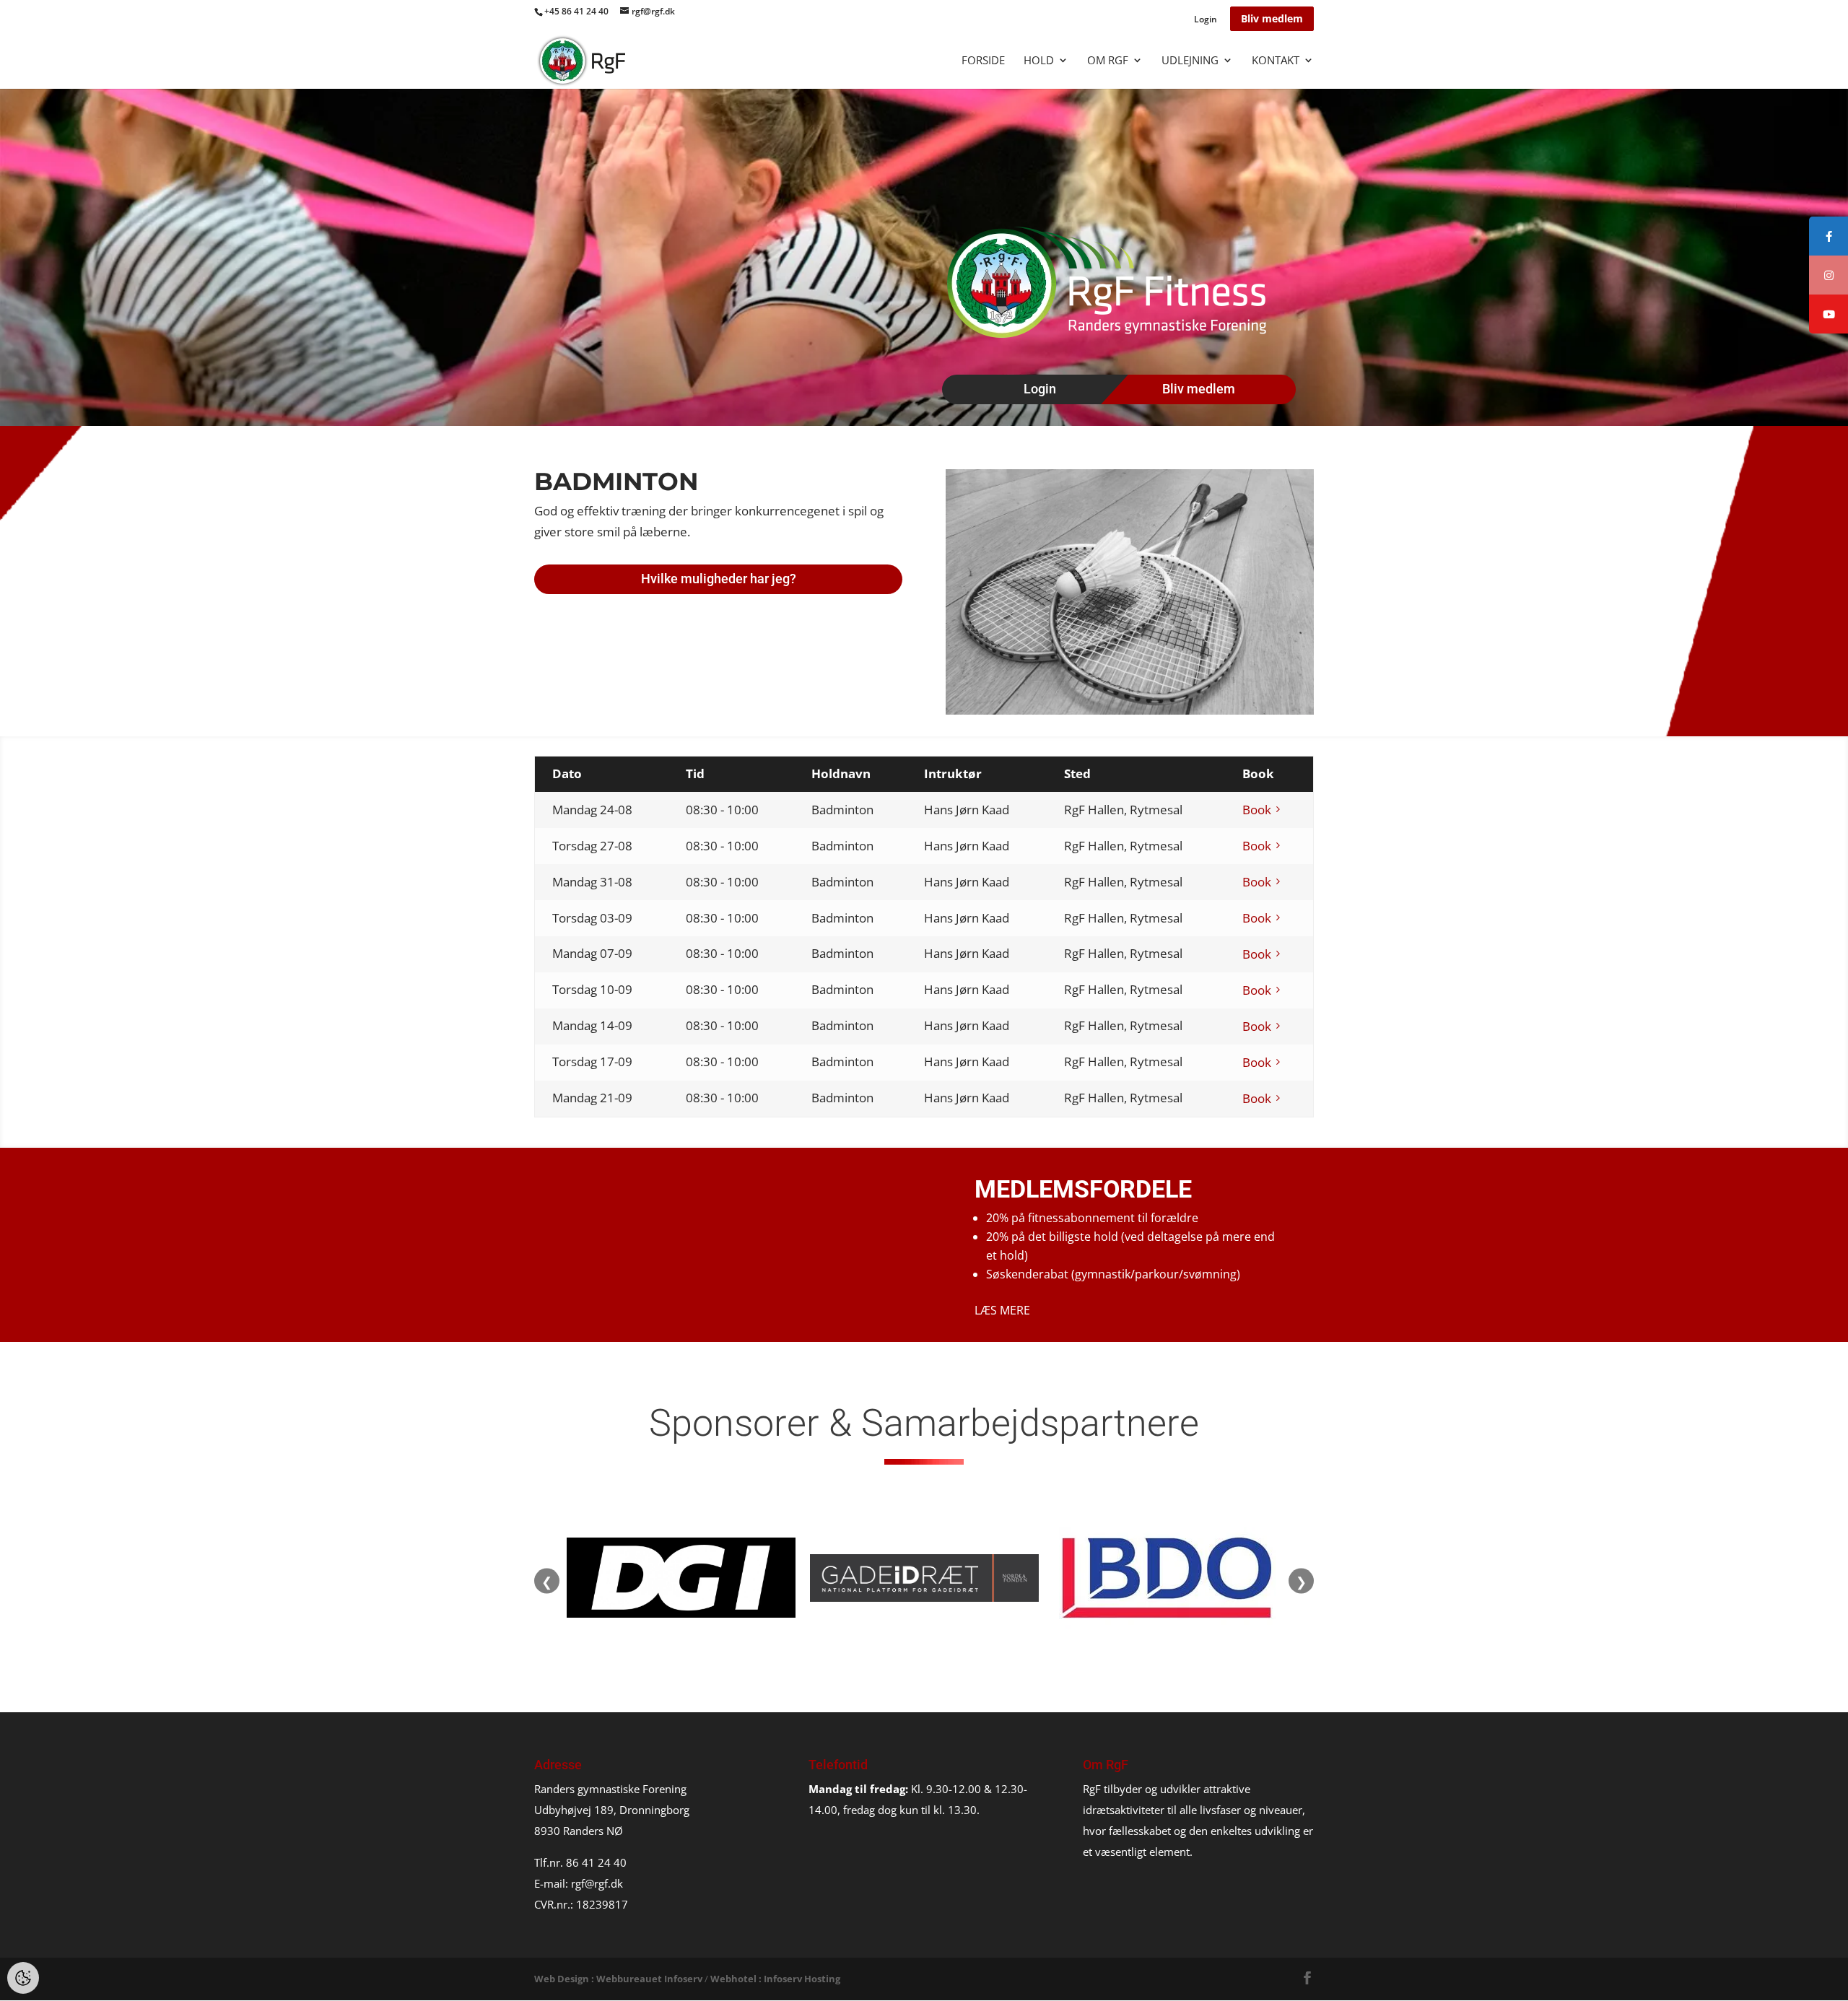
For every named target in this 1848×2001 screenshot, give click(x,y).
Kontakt (1276, 61)
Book (1257, 810)
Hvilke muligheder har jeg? (719, 579)
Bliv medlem (1272, 18)
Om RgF (1108, 61)
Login (1206, 20)
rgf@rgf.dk (597, 1883)
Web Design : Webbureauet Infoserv (618, 1979)
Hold (1039, 61)
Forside (983, 61)
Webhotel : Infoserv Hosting (775, 1979)
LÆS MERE (1002, 1310)
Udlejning (1190, 61)
